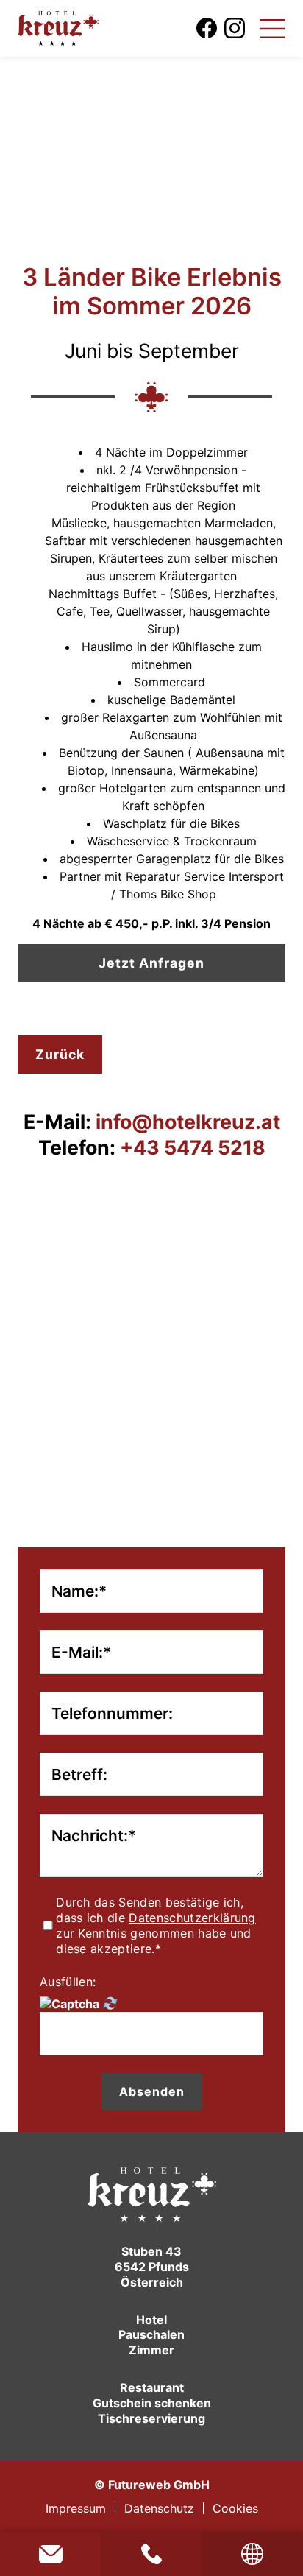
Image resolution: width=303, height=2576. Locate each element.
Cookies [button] (235, 2508)
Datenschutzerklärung (192, 1918)
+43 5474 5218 (151, 2554)
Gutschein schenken (152, 2403)
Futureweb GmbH (159, 2485)
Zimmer (151, 2350)
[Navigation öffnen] (272, 28)
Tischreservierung (151, 2418)
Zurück (60, 1054)
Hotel (151, 2320)
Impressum (76, 2508)
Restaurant (152, 2387)
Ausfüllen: (68, 1982)
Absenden (152, 2091)
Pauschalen (151, 2334)
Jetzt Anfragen (151, 963)
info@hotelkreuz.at (50, 2554)
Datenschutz (159, 2508)
